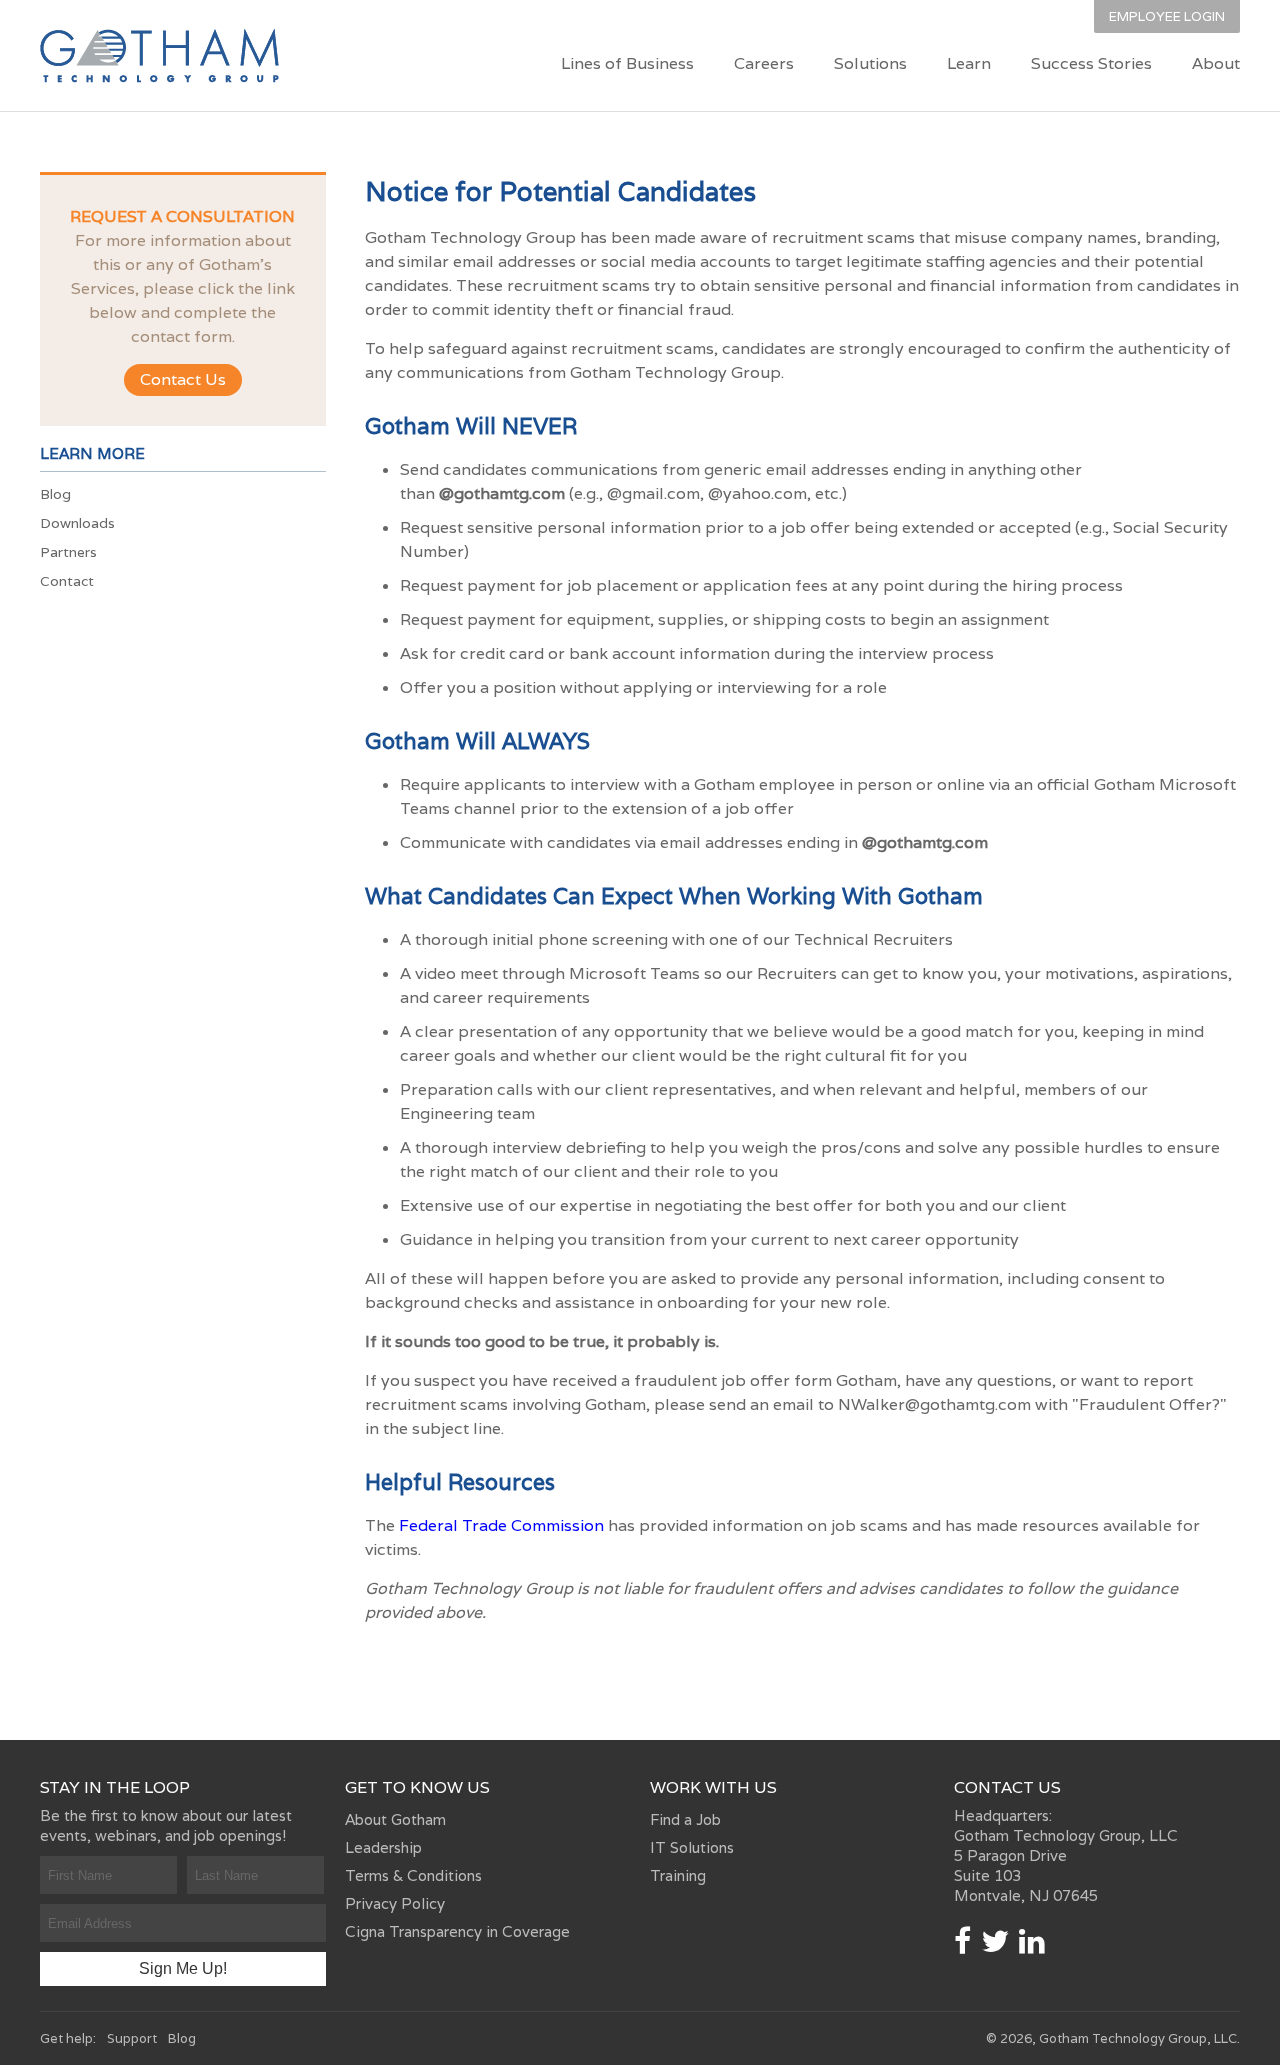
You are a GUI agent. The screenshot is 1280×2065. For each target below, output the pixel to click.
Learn (969, 63)
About (1216, 63)
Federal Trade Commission (501, 1525)
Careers (764, 63)
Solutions (870, 63)
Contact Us (183, 379)
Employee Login (1167, 16)
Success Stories (1091, 63)
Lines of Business (627, 63)
